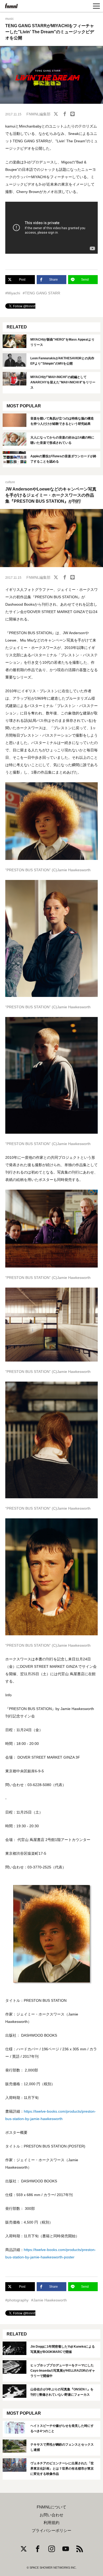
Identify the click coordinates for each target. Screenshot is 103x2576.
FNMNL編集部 (38, 114)
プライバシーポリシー (51, 2531)
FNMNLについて (51, 2507)
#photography (17, 2300)
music (10, 19)
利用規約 (51, 2523)
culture (10, 482)
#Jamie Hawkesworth (49, 2300)
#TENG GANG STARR (41, 293)
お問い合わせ (51, 2515)
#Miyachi (13, 293)
